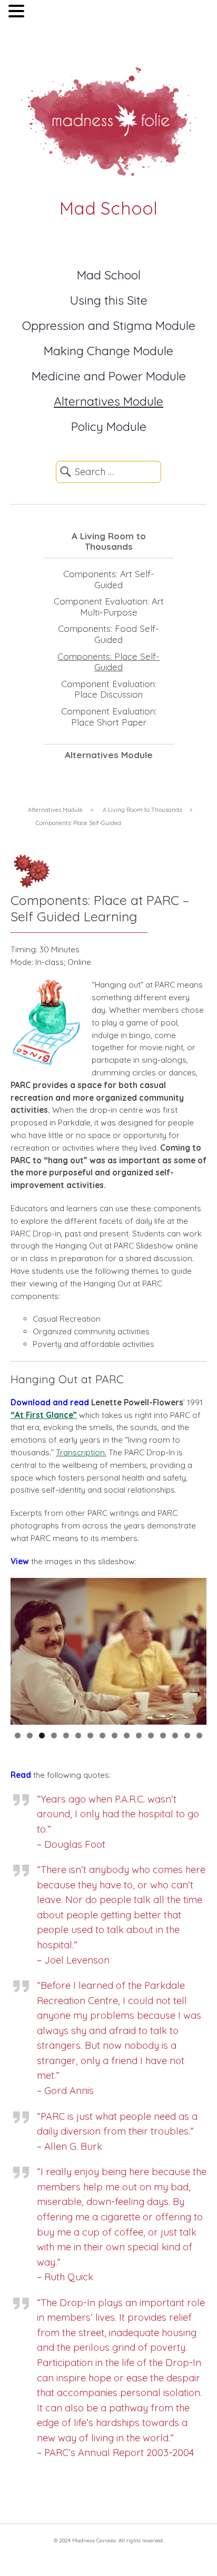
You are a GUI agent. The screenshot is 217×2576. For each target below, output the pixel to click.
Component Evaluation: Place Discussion (109, 689)
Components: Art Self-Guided (109, 579)
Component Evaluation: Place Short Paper (109, 717)
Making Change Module (108, 351)
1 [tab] (18, 1735)
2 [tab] (30, 1735)
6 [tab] (78, 1735)
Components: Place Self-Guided (108, 662)
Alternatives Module (108, 401)
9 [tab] (115, 1735)
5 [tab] (66, 1735)
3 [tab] (42, 1735)
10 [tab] (127, 1735)
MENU (42, 13)
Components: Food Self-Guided (108, 634)
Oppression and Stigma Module (109, 325)
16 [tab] (199, 1735)
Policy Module (109, 426)
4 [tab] (54, 1735)
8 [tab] (102, 1735)
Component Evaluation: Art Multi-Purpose (109, 607)
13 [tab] (163, 1735)
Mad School (109, 275)
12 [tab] (151, 1735)
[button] (18, 12)
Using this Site (109, 300)
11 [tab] (139, 1735)
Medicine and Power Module (109, 376)
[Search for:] (108, 472)
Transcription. (81, 1452)
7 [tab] (90, 1735)
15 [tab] (187, 1735)
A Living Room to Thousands (109, 541)
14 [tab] (175, 1735)
